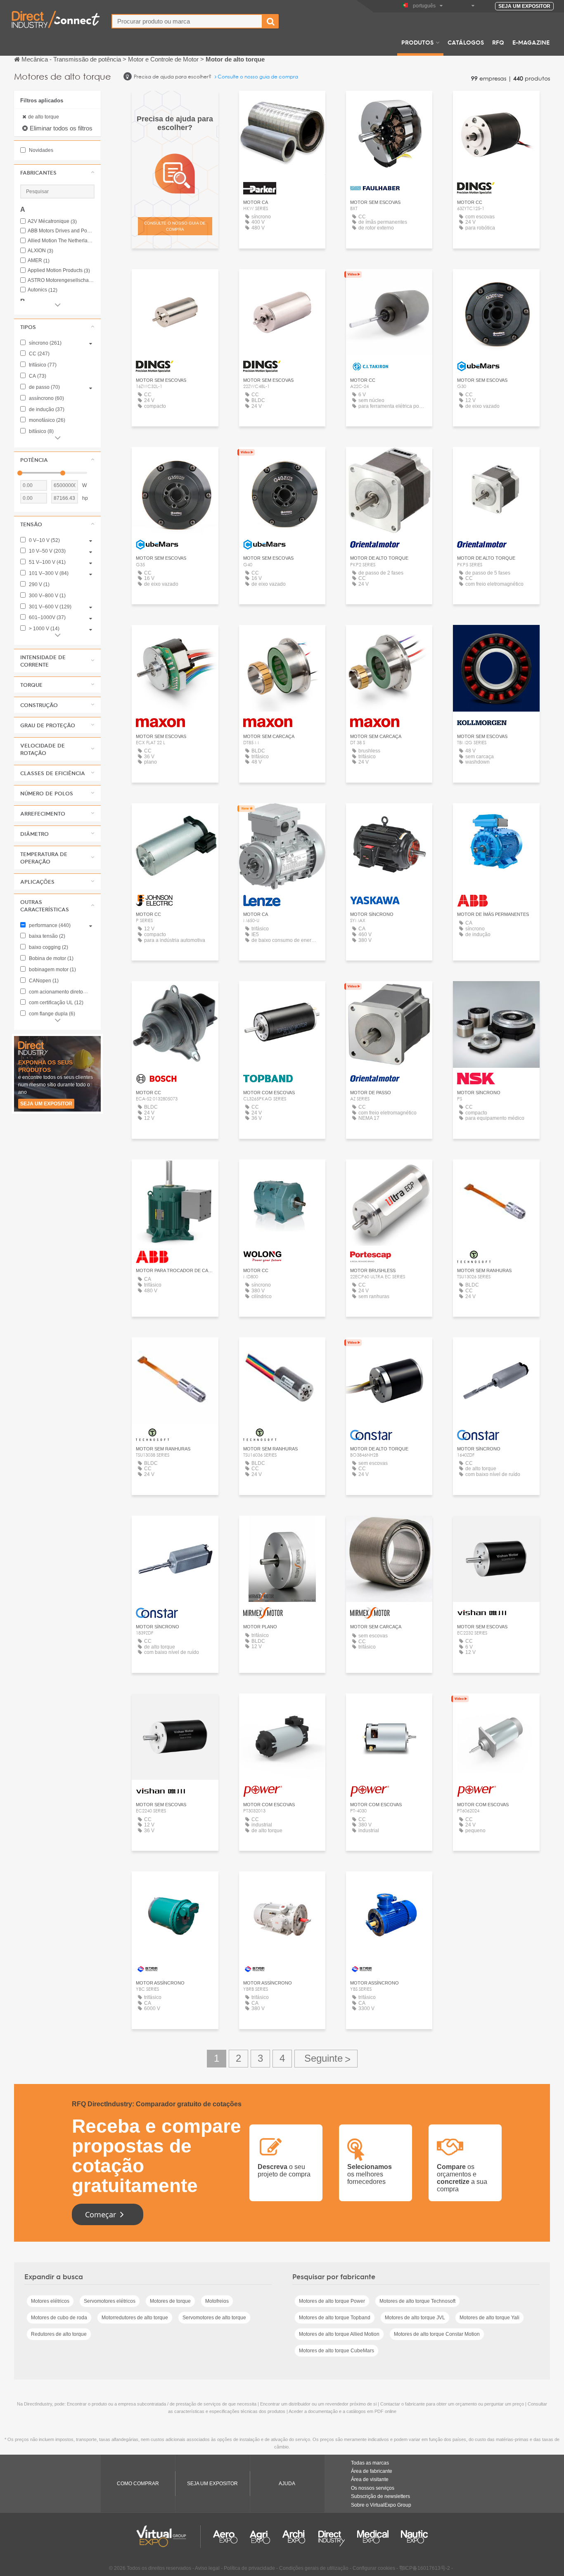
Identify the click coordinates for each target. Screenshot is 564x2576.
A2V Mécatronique (52, 221)
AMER (39, 261)
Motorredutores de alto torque (135, 2318)
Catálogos (466, 42)
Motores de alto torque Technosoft (417, 2301)
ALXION (40, 251)
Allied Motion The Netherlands (61, 241)
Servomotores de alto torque (214, 2318)
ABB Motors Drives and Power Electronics (61, 231)
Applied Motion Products (59, 271)
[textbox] (187, 21)
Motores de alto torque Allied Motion (339, 2334)
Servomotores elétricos (110, 2301)
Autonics (43, 290)
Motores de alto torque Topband (335, 2318)
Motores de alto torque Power (332, 2301)
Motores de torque (170, 2301)
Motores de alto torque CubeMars (337, 2351)
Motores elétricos (50, 2301)
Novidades (40, 150)
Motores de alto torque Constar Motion (437, 2334)
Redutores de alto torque (59, 2334)
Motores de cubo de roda (59, 2318)
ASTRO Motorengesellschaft (61, 280)
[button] (57, 173)
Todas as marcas (370, 2463)
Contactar (496, 639)
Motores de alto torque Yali (489, 2318)
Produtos (417, 42)
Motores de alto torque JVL (415, 2318)
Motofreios (217, 2301)
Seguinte (326, 2059)
